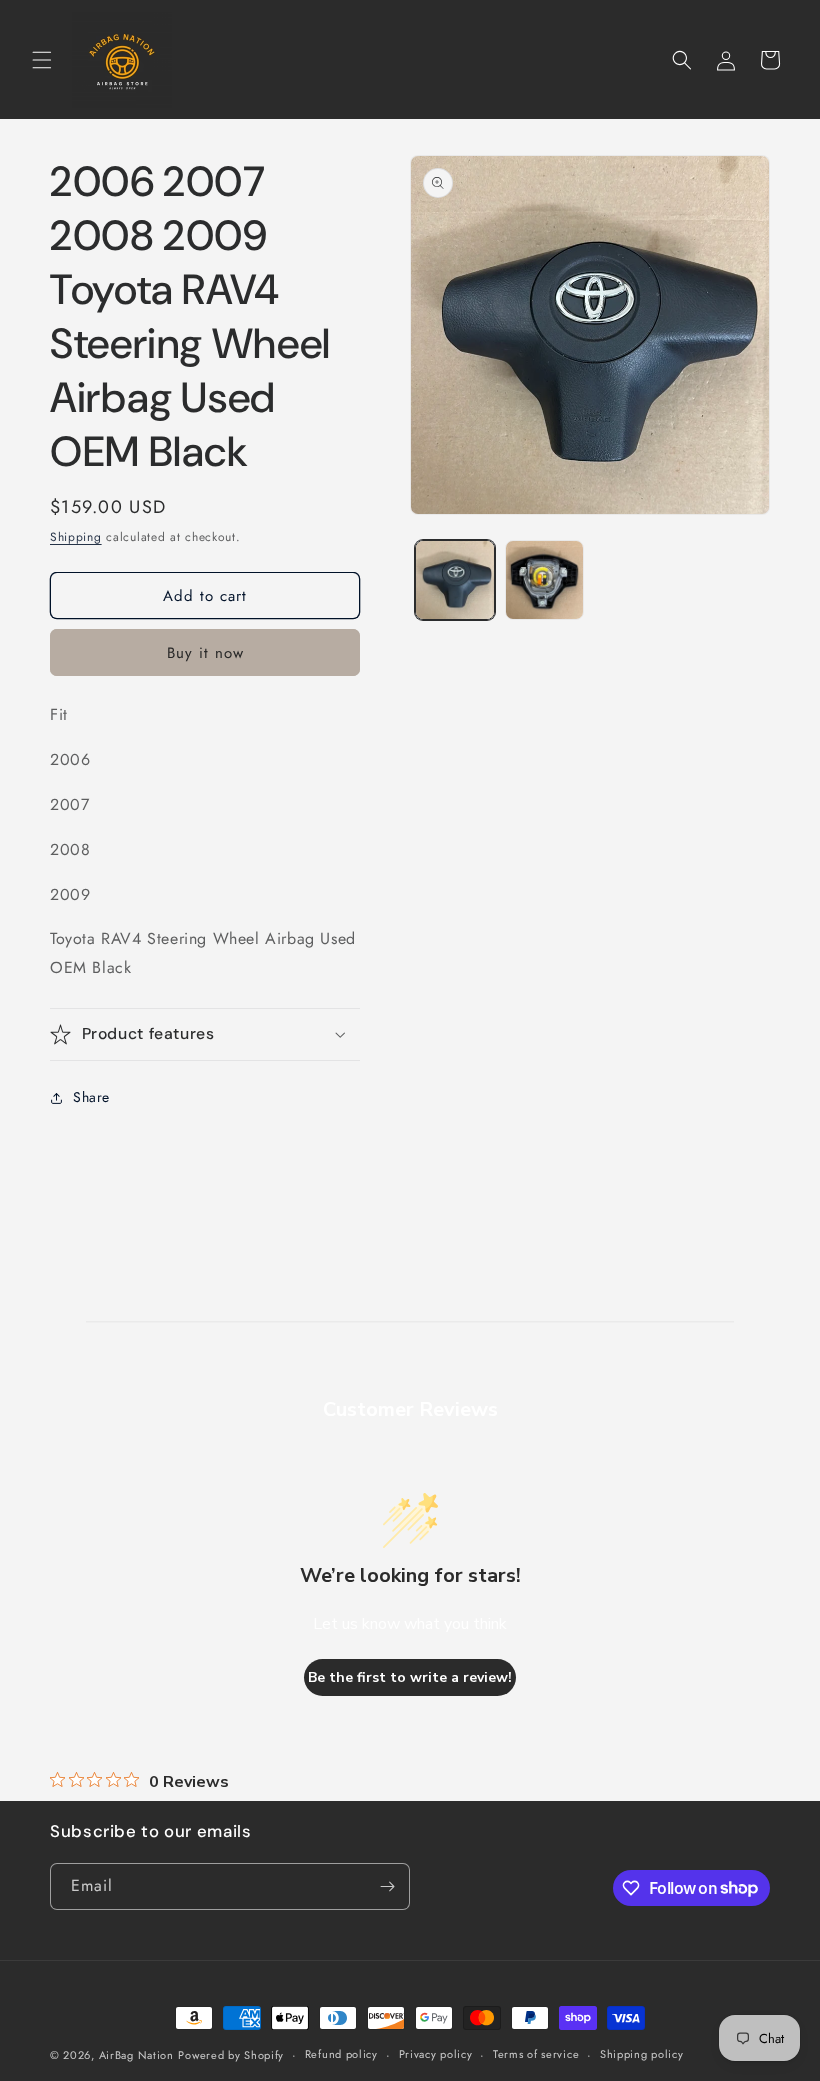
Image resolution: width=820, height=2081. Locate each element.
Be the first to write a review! (410, 1677)
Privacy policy (436, 2054)
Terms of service (536, 2054)
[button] (42, 60)
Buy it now (205, 653)
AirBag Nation (136, 2055)
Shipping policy (642, 2054)
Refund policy (341, 2054)
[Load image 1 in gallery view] (455, 580)
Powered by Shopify (231, 2055)
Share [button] (91, 1097)
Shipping (76, 537)
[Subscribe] (387, 1886)
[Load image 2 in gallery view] (545, 580)
